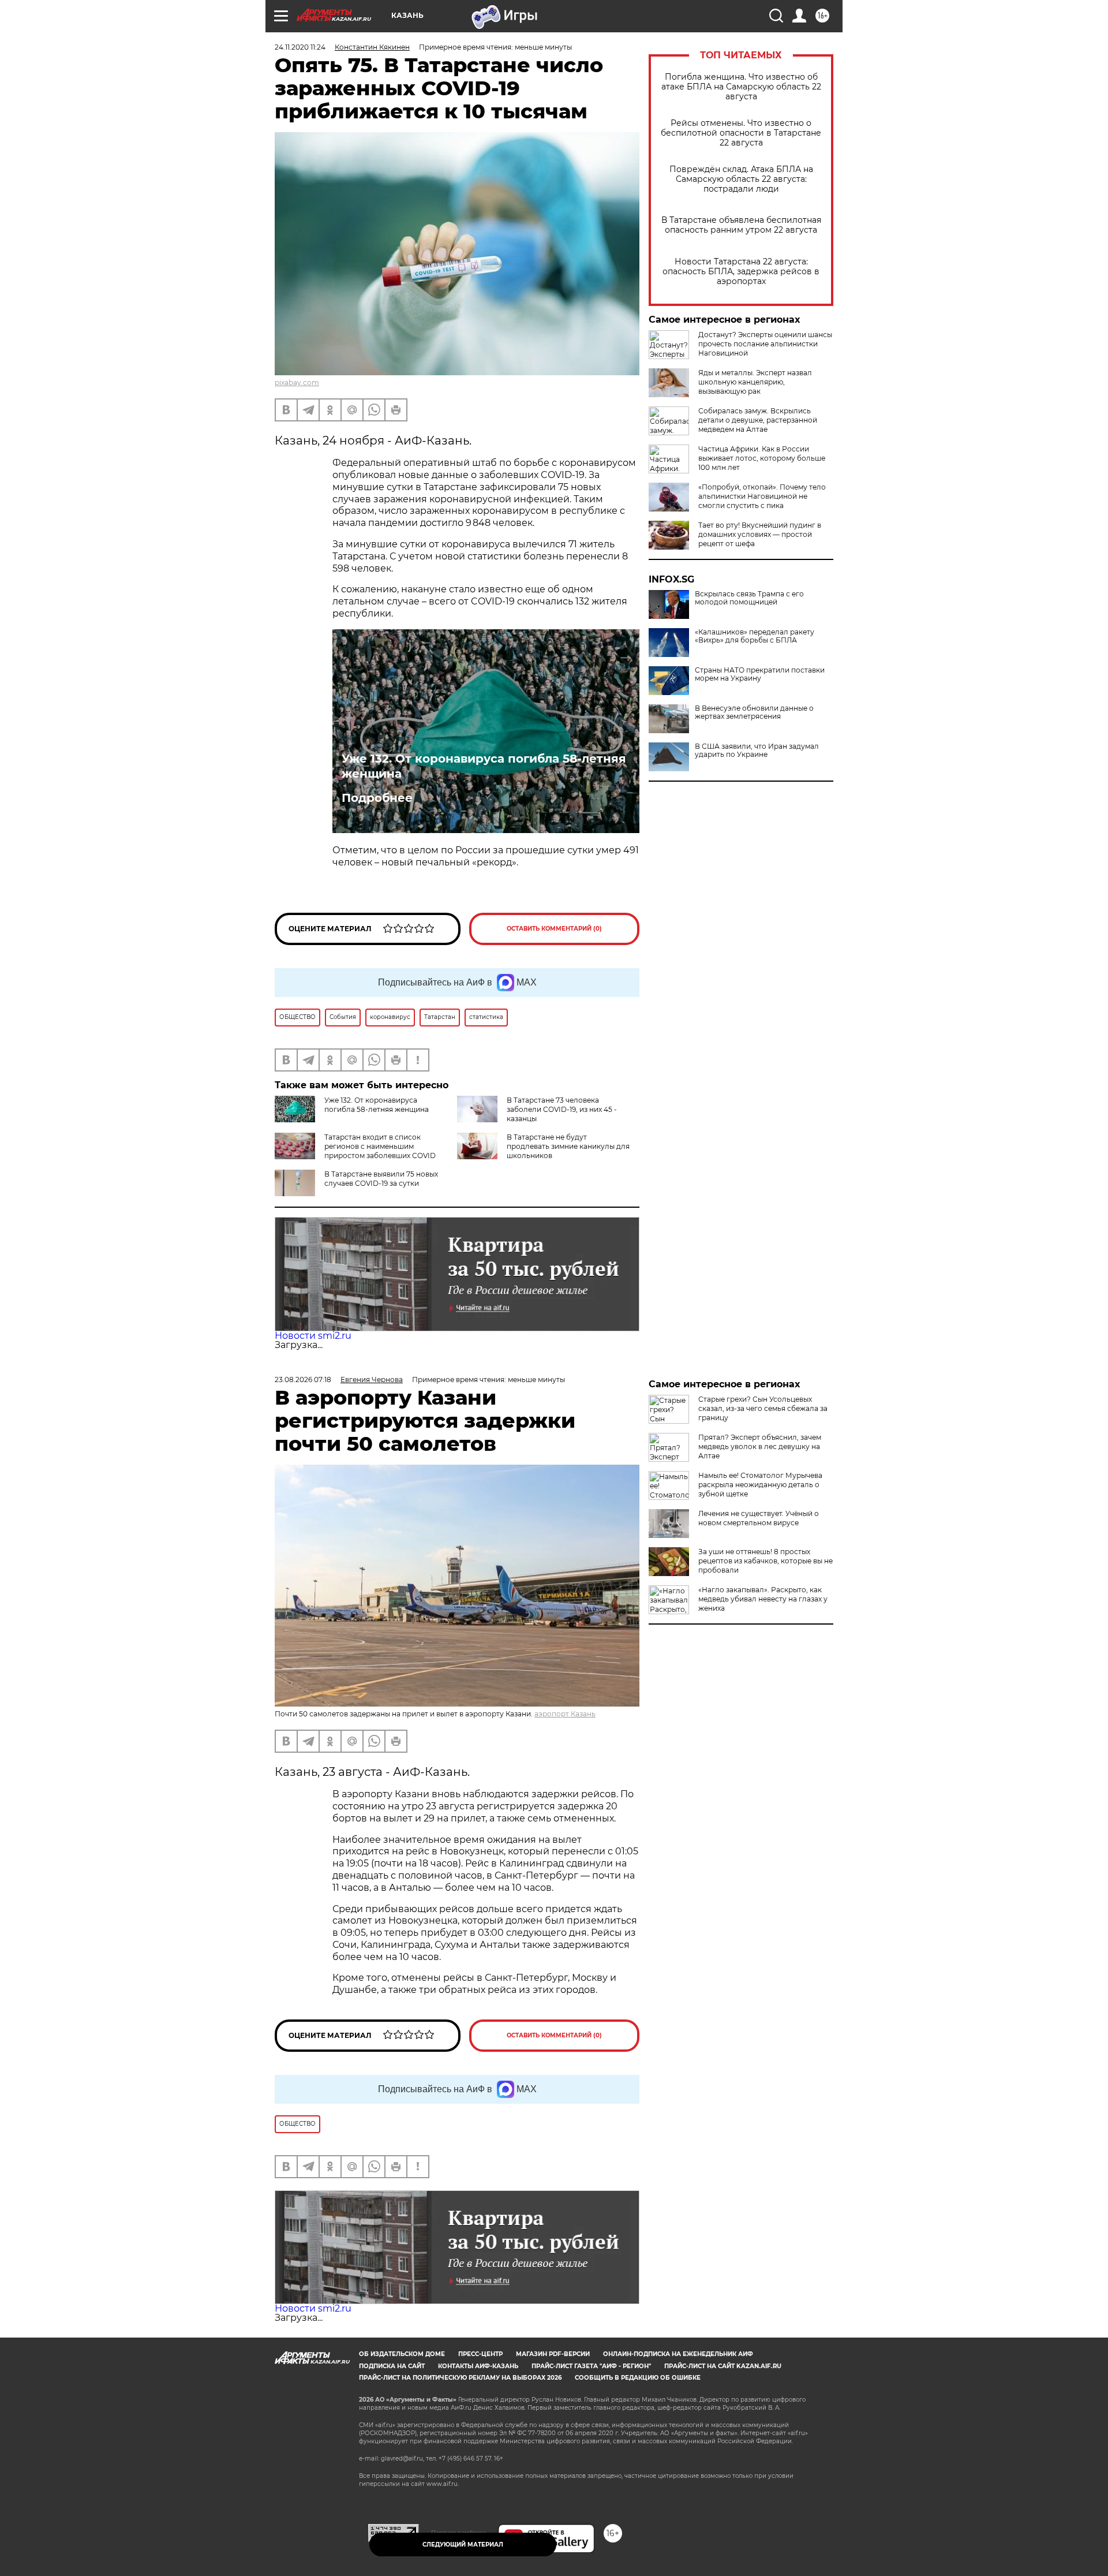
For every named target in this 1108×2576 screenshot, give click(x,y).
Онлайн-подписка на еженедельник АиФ (678, 2354)
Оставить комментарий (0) (554, 929)
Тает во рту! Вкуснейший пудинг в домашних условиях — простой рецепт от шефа (760, 534)
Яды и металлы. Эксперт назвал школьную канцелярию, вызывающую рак (755, 382)
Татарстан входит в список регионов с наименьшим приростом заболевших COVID (380, 1146)
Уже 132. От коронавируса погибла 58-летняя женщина (484, 766)
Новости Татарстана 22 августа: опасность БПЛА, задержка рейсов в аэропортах (741, 272)
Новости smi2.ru (313, 1336)
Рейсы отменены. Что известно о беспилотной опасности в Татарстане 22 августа (741, 133)
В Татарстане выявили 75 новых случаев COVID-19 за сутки (381, 1179)
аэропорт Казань (565, 1714)
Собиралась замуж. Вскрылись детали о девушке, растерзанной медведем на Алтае (758, 420)
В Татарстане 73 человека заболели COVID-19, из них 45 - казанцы (562, 1109)
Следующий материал (463, 2545)
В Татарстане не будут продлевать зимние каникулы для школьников (568, 1146)
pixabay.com (297, 382)
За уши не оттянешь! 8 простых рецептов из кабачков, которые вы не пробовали (766, 1561)
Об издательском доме (402, 2354)
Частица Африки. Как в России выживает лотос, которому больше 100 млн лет (762, 458)
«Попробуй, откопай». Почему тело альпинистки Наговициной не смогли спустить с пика (762, 496)
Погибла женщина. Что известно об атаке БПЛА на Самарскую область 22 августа (741, 87)
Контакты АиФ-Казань (478, 2366)
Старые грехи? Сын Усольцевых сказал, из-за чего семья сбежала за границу (763, 1408)
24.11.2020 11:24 (300, 47)
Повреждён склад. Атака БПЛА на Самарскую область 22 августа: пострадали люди (741, 179)
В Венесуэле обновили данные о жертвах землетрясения (754, 712)
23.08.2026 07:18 (303, 1380)
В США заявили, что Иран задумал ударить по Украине (757, 751)
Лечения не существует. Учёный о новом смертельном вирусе (759, 1518)
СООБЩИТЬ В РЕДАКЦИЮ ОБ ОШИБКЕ (638, 2378)
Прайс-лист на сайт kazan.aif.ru (723, 2366)
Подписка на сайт (392, 2366)
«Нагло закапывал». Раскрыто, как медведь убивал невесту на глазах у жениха (763, 1599)
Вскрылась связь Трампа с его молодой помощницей (749, 598)
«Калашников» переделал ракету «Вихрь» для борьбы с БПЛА (755, 636)
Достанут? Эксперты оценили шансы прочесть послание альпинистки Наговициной (765, 344)
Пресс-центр (480, 2354)
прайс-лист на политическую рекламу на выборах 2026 (460, 2378)
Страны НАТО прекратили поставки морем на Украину (760, 674)
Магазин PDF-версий (553, 2354)
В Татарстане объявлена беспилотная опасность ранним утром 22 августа (741, 225)
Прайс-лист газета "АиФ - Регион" (591, 2366)
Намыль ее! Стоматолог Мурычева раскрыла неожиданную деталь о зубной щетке (760, 1485)
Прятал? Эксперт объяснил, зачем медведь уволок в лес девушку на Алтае (760, 1446)
